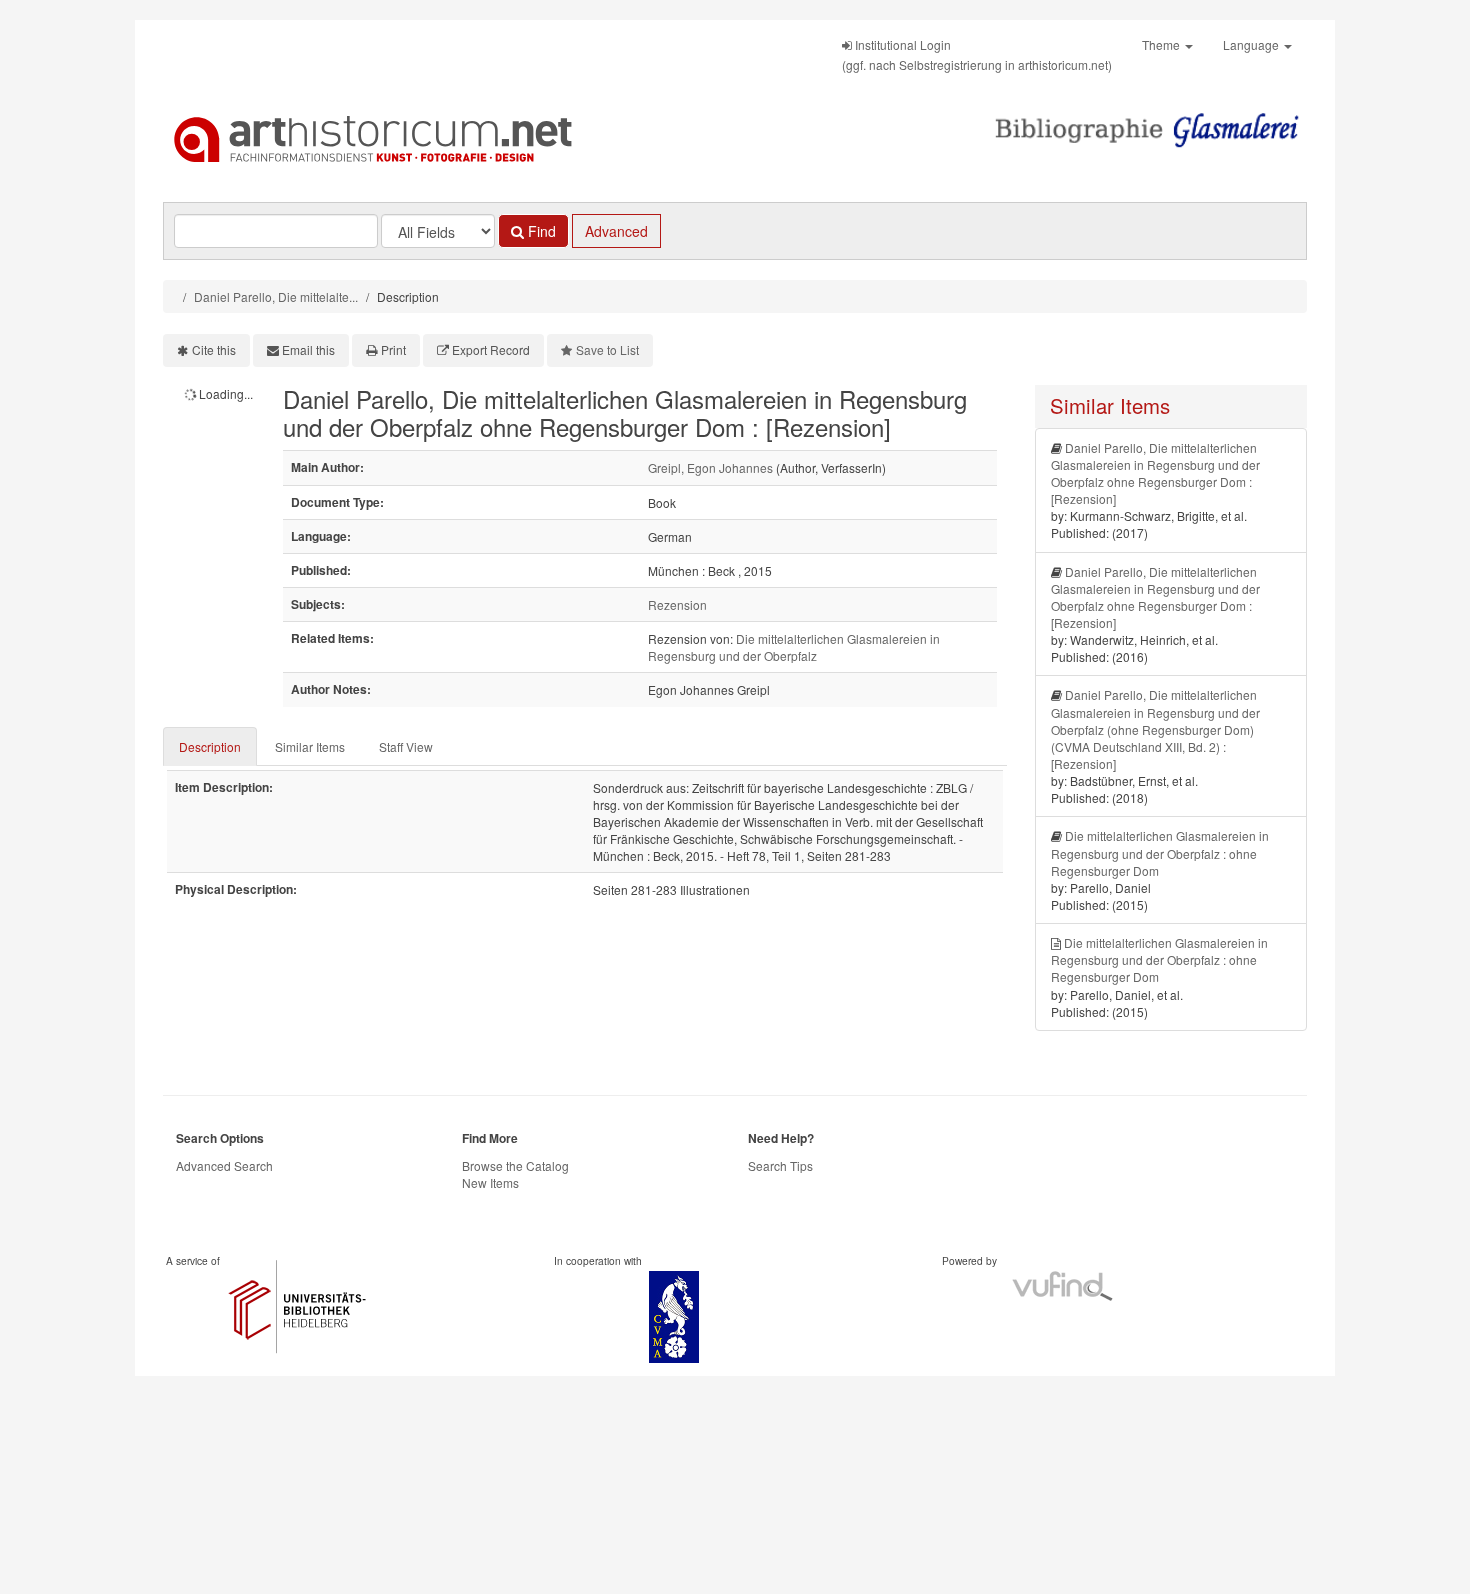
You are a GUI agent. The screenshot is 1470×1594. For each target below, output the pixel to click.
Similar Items (310, 746)
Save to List (607, 349)
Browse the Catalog (515, 1165)
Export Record (491, 349)
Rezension (677, 604)
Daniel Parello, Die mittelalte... (276, 296)
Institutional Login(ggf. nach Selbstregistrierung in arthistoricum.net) (977, 54)
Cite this (214, 349)
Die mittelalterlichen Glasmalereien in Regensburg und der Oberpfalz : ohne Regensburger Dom (1160, 852)
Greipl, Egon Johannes (710, 467)
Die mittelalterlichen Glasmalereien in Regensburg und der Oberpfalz (794, 647)
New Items (490, 1182)
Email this (308, 349)
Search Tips (780, 1165)
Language (1252, 44)
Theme (1162, 44)
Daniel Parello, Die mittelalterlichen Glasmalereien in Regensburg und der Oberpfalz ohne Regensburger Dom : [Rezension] (1155, 473)
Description (210, 746)
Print (393, 349)
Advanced (616, 231)
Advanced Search (224, 1165)
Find (540, 231)
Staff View (406, 746)
